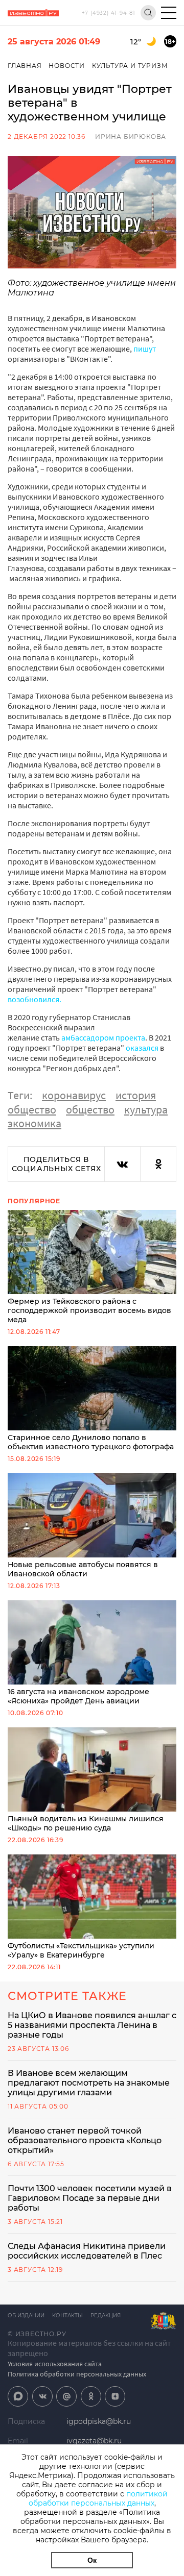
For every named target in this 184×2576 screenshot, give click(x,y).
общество (32, 1109)
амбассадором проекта (103, 1037)
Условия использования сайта (55, 2364)
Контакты (67, 2315)
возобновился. (34, 999)
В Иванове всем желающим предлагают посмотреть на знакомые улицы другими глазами (89, 2083)
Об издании (26, 2315)
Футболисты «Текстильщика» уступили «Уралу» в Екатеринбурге (81, 1950)
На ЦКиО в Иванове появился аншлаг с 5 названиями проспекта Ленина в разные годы (92, 2025)
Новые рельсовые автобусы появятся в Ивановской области (83, 1569)
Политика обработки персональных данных (77, 2374)
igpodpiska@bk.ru (99, 2421)
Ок (92, 2560)
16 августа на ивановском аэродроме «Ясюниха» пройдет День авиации (78, 1696)
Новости (67, 66)
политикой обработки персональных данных (98, 2498)
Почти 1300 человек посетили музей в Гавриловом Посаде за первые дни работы (90, 2198)
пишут (145, 349)
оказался (142, 1048)
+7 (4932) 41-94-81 (109, 13)
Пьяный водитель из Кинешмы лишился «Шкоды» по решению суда (86, 1823)
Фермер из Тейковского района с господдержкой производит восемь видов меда (89, 1310)
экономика (34, 1123)
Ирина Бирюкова (131, 137)
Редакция (106, 2315)
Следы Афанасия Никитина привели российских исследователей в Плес (87, 2251)
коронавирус (74, 1095)
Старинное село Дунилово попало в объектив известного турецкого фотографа (91, 1442)
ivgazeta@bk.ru (94, 2441)
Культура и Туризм (130, 66)
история (136, 1095)
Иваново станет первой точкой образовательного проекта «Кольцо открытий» (85, 2140)
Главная (25, 66)
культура (146, 1109)
